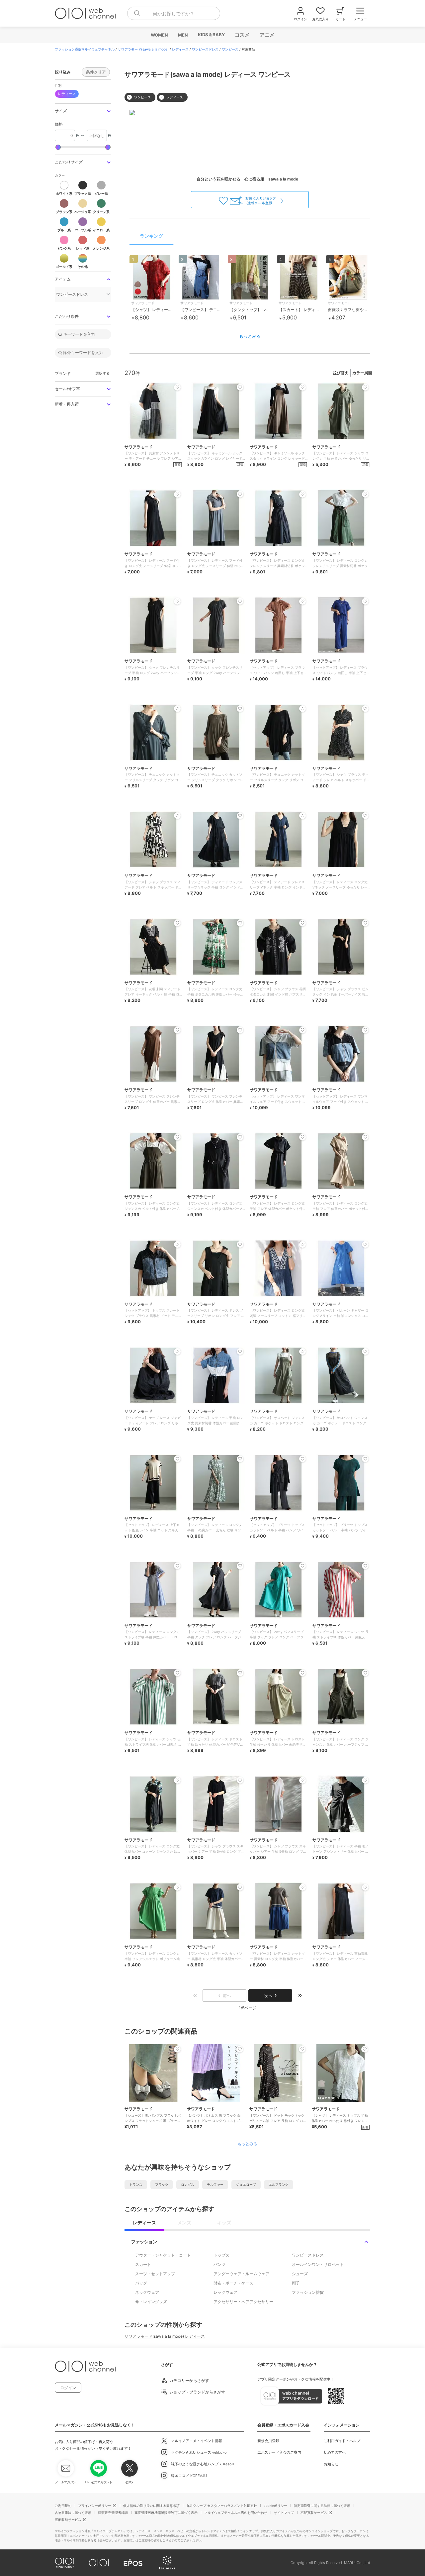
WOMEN (159, 35)
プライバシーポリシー (95, 2506)
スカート (143, 2264)
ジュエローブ (246, 2184)
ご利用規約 (63, 2506)
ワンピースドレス (205, 49)
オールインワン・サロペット (318, 2264)
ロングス (188, 2184)
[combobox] (174, 13)
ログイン (68, 2388)
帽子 (296, 2283)
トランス (136, 2184)
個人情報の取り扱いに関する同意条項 (151, 2506)
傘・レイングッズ (151, 2302)
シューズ (300, 2274)
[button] (83, 111)
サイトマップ (284, 2513)
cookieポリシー (275, 2506)
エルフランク (279, 2184)
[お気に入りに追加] (177, 2049)
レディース (180, 49)
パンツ (219, 2264)
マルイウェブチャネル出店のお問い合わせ (236, 2513)
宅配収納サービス (68, 2519)
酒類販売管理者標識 (113, 2513)
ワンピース (230, 49)
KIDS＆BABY (211, 35)
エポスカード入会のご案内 (279, 2452)
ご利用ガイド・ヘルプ (342, 2441)
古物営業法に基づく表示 (73, 2513)
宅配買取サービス (314, 2513)
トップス (221, 2255)
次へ (268, 1995)
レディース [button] (67, 94)
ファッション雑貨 (308, 2292)
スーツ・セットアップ (155, 2274)
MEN (183, 35)
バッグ (141, 2283)
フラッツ (162, 2184)
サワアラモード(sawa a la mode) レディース (165, 2336)
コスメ (242, 35)
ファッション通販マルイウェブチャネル (85, 49)
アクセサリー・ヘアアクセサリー (243, 2302)
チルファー (215, 2184)
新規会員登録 (268, 2441)
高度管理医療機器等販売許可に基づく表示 (166, 2513)
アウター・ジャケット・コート (163, 2255)
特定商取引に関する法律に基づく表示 (322, 2506)
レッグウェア (225, 2292)
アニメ (267, 35)
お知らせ (331, 2464)
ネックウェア (147, 2292)
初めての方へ (335, 2452)
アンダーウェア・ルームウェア (241, 2274)
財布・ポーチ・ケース (233, 2283)
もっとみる (250, 336)
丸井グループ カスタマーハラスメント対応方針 (222, 2506)
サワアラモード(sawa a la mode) (143, 49)
